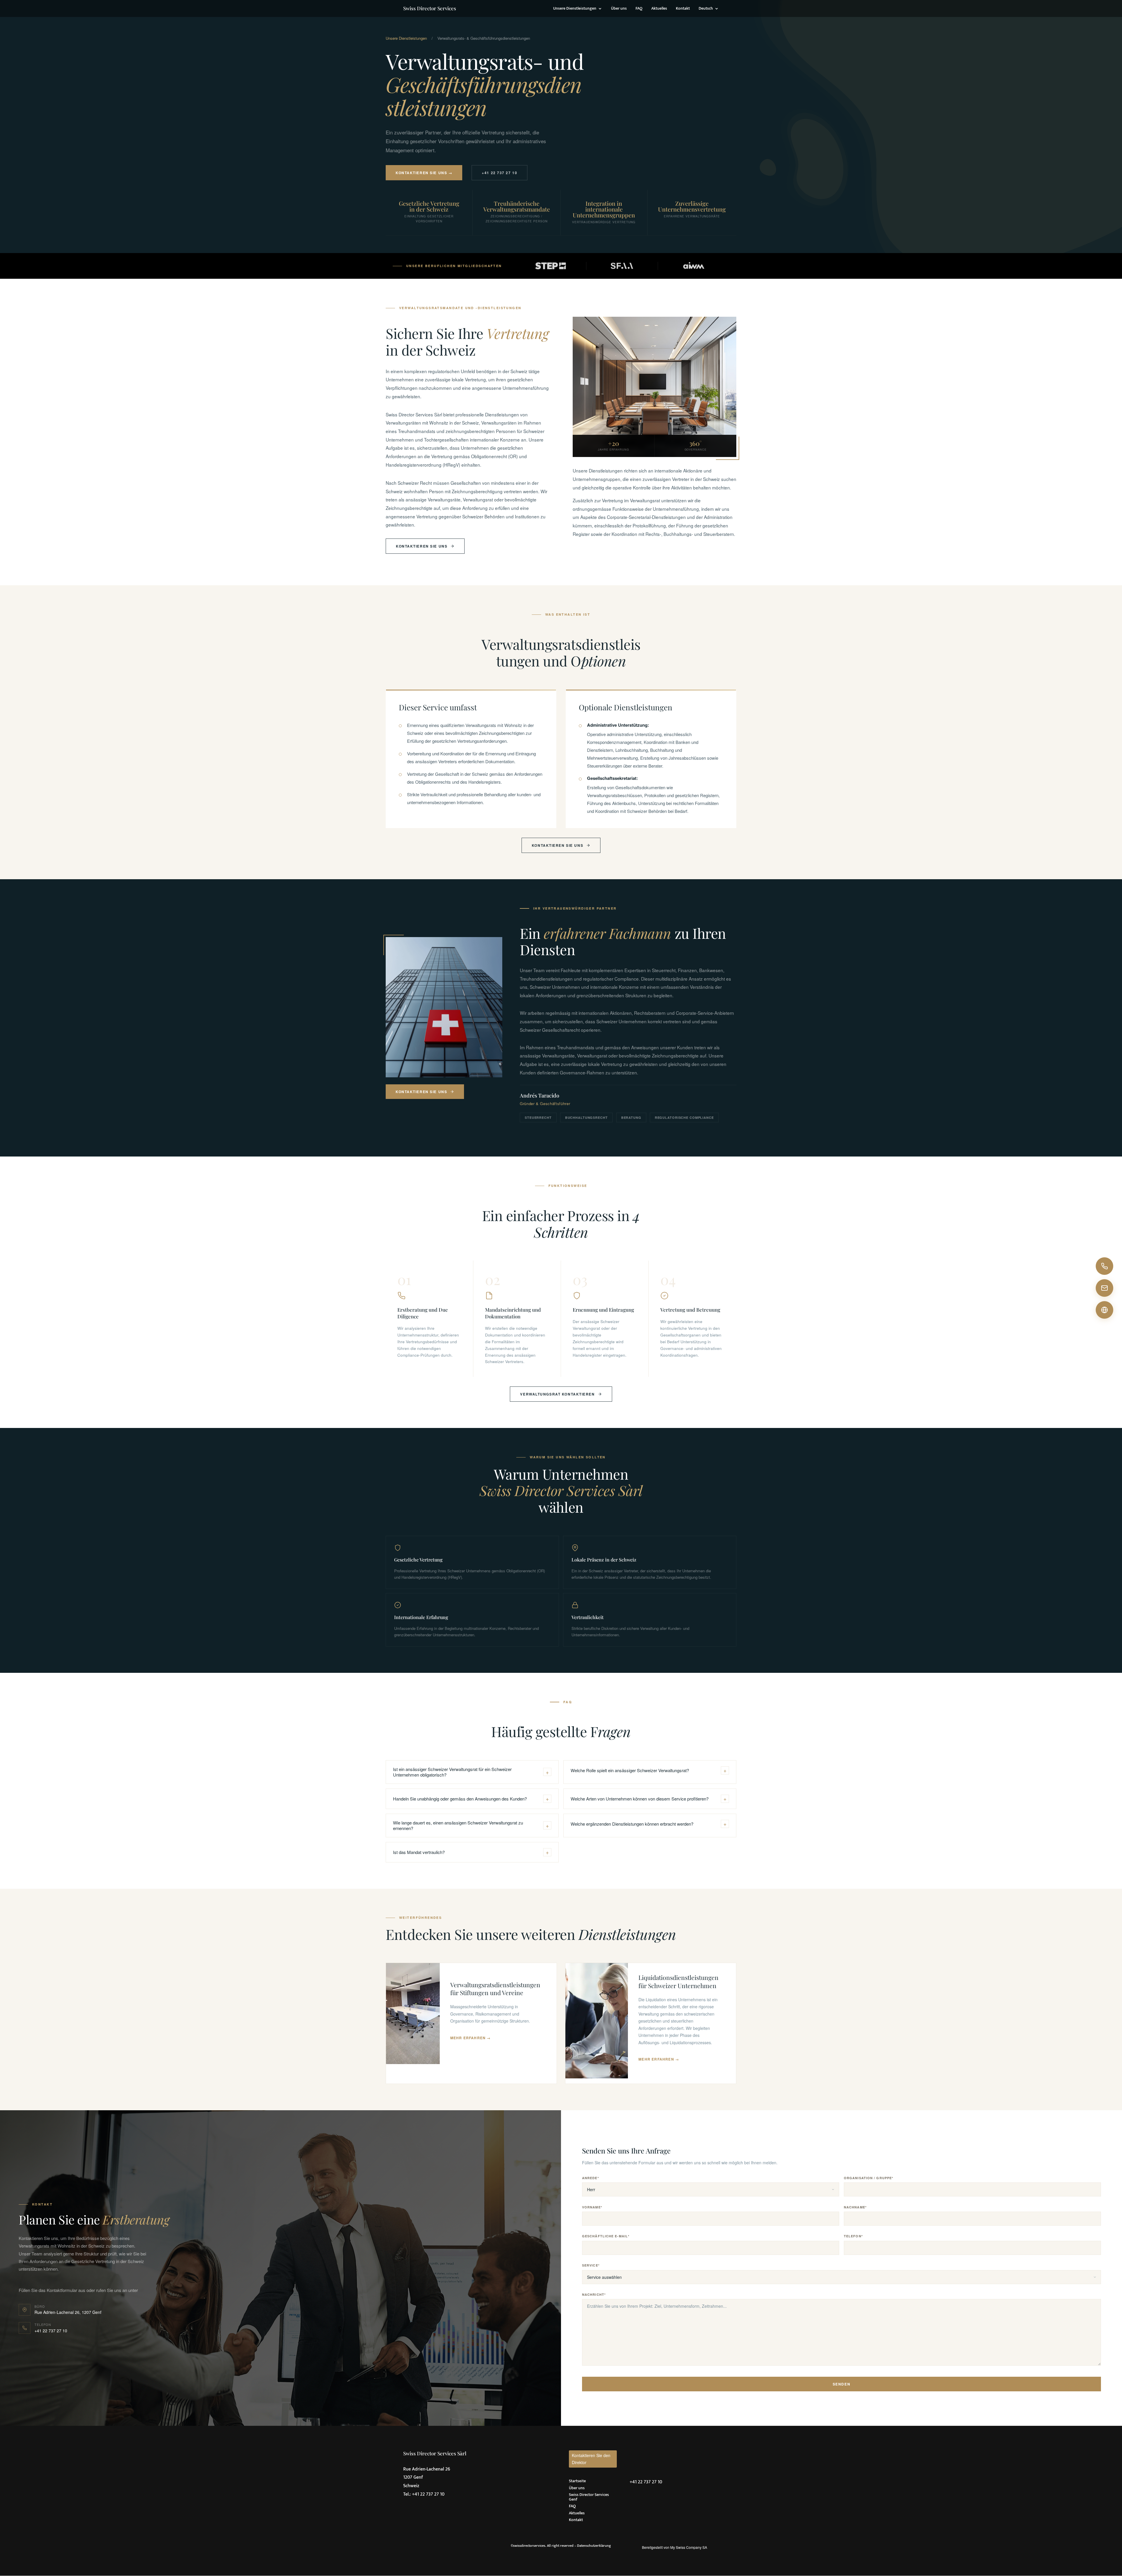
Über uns (619, 9)
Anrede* (591, 2178)
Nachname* (855, 2207)
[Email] (1104, 1288)
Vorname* (592, 2207)
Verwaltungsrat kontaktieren (557, 1394)
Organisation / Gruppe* (869, 2178)
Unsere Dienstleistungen (575, 9)
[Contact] (1104, 1310)
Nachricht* (594, 2295)
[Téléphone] (1104, 1266)
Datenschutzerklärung (594, 2546)
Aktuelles (659, 9)
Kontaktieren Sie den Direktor (591, 2459)
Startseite (577, 2481)
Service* (591, 2265)
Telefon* (853, 2236)
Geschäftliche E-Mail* (606, 2236)
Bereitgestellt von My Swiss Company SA (675, 2547)
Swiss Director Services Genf (589, 2497)
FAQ (639, 9)
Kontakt (683, 9)
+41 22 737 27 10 (499, 173)
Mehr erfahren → (471, 2038)
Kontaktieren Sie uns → (424, 173)
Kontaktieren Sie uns (422, 546)
